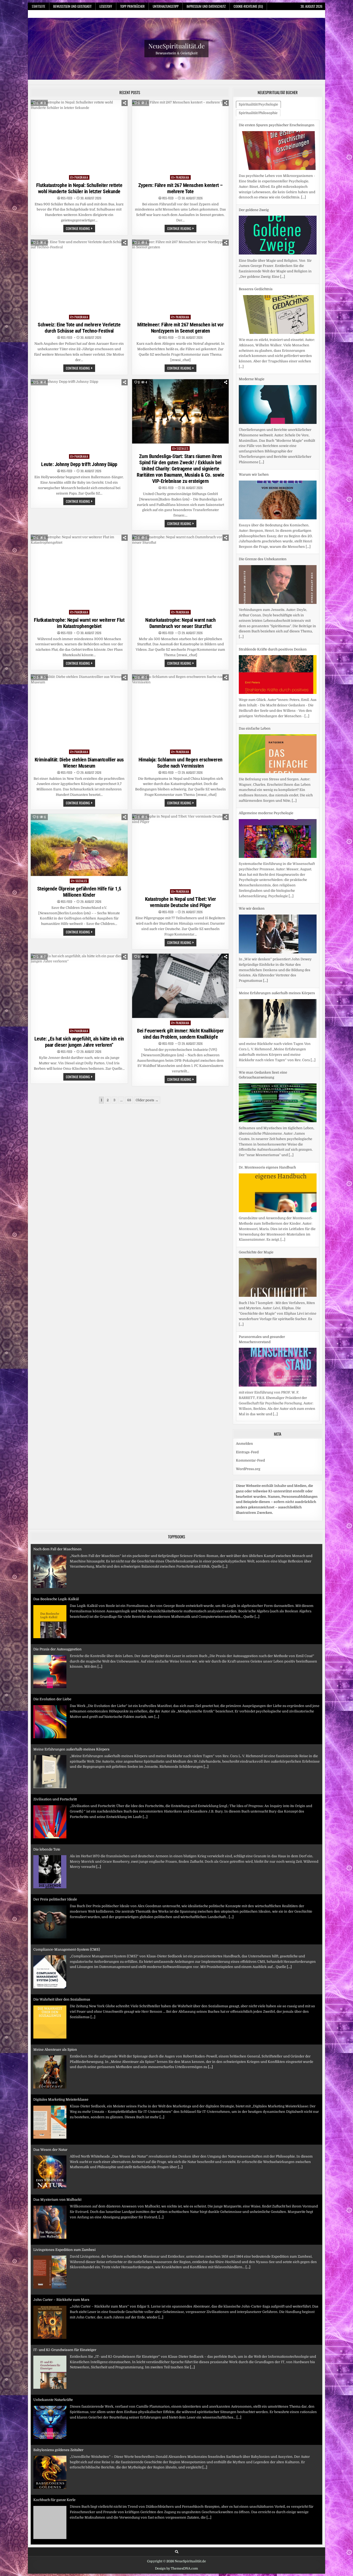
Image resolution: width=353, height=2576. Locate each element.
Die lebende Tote (47, 1805)
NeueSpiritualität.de (177, 46)
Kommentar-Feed (250, 1466)
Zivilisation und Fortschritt (55, 1755)
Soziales (182, 448)
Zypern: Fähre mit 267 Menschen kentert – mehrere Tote (181, 188)
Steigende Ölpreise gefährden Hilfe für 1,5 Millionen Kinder (79, 892)
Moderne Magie (252, 294)
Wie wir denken (252, 824)
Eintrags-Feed (247, 1457)
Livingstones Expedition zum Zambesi (64, 2205)
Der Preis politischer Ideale (55, 1855)
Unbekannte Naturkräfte (53, 2355)
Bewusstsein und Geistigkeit (72, 6)
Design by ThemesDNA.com (177, 2574)
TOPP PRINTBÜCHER (132, 6)
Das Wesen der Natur (50, 2105)
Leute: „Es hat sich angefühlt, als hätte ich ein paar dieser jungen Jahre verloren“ (79, 1042)
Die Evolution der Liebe (52, 1655)
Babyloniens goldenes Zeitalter (58, 2405)
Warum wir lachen (254, 390)
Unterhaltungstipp (166, 6)
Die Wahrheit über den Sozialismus (62, 1955)
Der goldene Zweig (254, 125)
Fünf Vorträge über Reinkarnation (61, 2505)
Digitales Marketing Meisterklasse (61, 2055)
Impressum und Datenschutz (206, 6)
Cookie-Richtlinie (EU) (248, 6)
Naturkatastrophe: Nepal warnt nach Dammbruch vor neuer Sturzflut (180, 623)
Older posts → (147, 1100)
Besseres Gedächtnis (256, 204)
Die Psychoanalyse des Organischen (268, 1342)
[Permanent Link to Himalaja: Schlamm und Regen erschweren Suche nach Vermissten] (181, 711)
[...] (283, 192)
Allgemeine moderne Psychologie (266, 728)
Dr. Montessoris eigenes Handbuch (267, 1083)
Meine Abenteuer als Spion (55, 2005)
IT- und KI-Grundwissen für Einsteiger (65, 2305)
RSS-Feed (67, 198)
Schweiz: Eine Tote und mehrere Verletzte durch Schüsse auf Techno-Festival (79, 328)
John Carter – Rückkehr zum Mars (61, 2255)
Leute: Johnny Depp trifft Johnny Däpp (79, 464)
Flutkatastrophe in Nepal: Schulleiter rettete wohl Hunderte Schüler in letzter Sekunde (79, 188)
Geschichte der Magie (256, 1167)
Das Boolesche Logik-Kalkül (56, 1555)
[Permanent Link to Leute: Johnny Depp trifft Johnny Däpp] (79, 415)
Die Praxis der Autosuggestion (57, 1604)
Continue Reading (80, 229)
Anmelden (244, 1449)
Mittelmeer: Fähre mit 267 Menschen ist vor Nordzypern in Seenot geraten (180, 328)
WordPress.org (248, 1474)
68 (129, 1100)
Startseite (39, 6)
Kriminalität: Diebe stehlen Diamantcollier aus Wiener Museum (79, 763)
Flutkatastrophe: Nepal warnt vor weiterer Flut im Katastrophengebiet (79, 623)
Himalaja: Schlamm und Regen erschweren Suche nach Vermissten (181, 763)
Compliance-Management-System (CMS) (67, 1905)
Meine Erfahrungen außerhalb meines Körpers (277, 908)
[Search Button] (177, 2557)
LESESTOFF (106, 6)
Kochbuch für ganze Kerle (54, 2455)
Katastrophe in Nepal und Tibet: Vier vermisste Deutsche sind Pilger (181, 902)
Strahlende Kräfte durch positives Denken (273, 564)
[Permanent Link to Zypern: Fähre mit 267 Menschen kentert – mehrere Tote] (181, 136)
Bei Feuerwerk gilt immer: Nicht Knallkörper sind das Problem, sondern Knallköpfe (180, 1034)
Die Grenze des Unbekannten (263, 474)
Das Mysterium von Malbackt (57, 2155)
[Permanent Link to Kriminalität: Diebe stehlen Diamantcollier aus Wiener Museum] (79, 711)
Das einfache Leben (255, 644)
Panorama (81, 177)
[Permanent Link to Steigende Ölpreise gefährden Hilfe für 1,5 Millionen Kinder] (79, 845)
